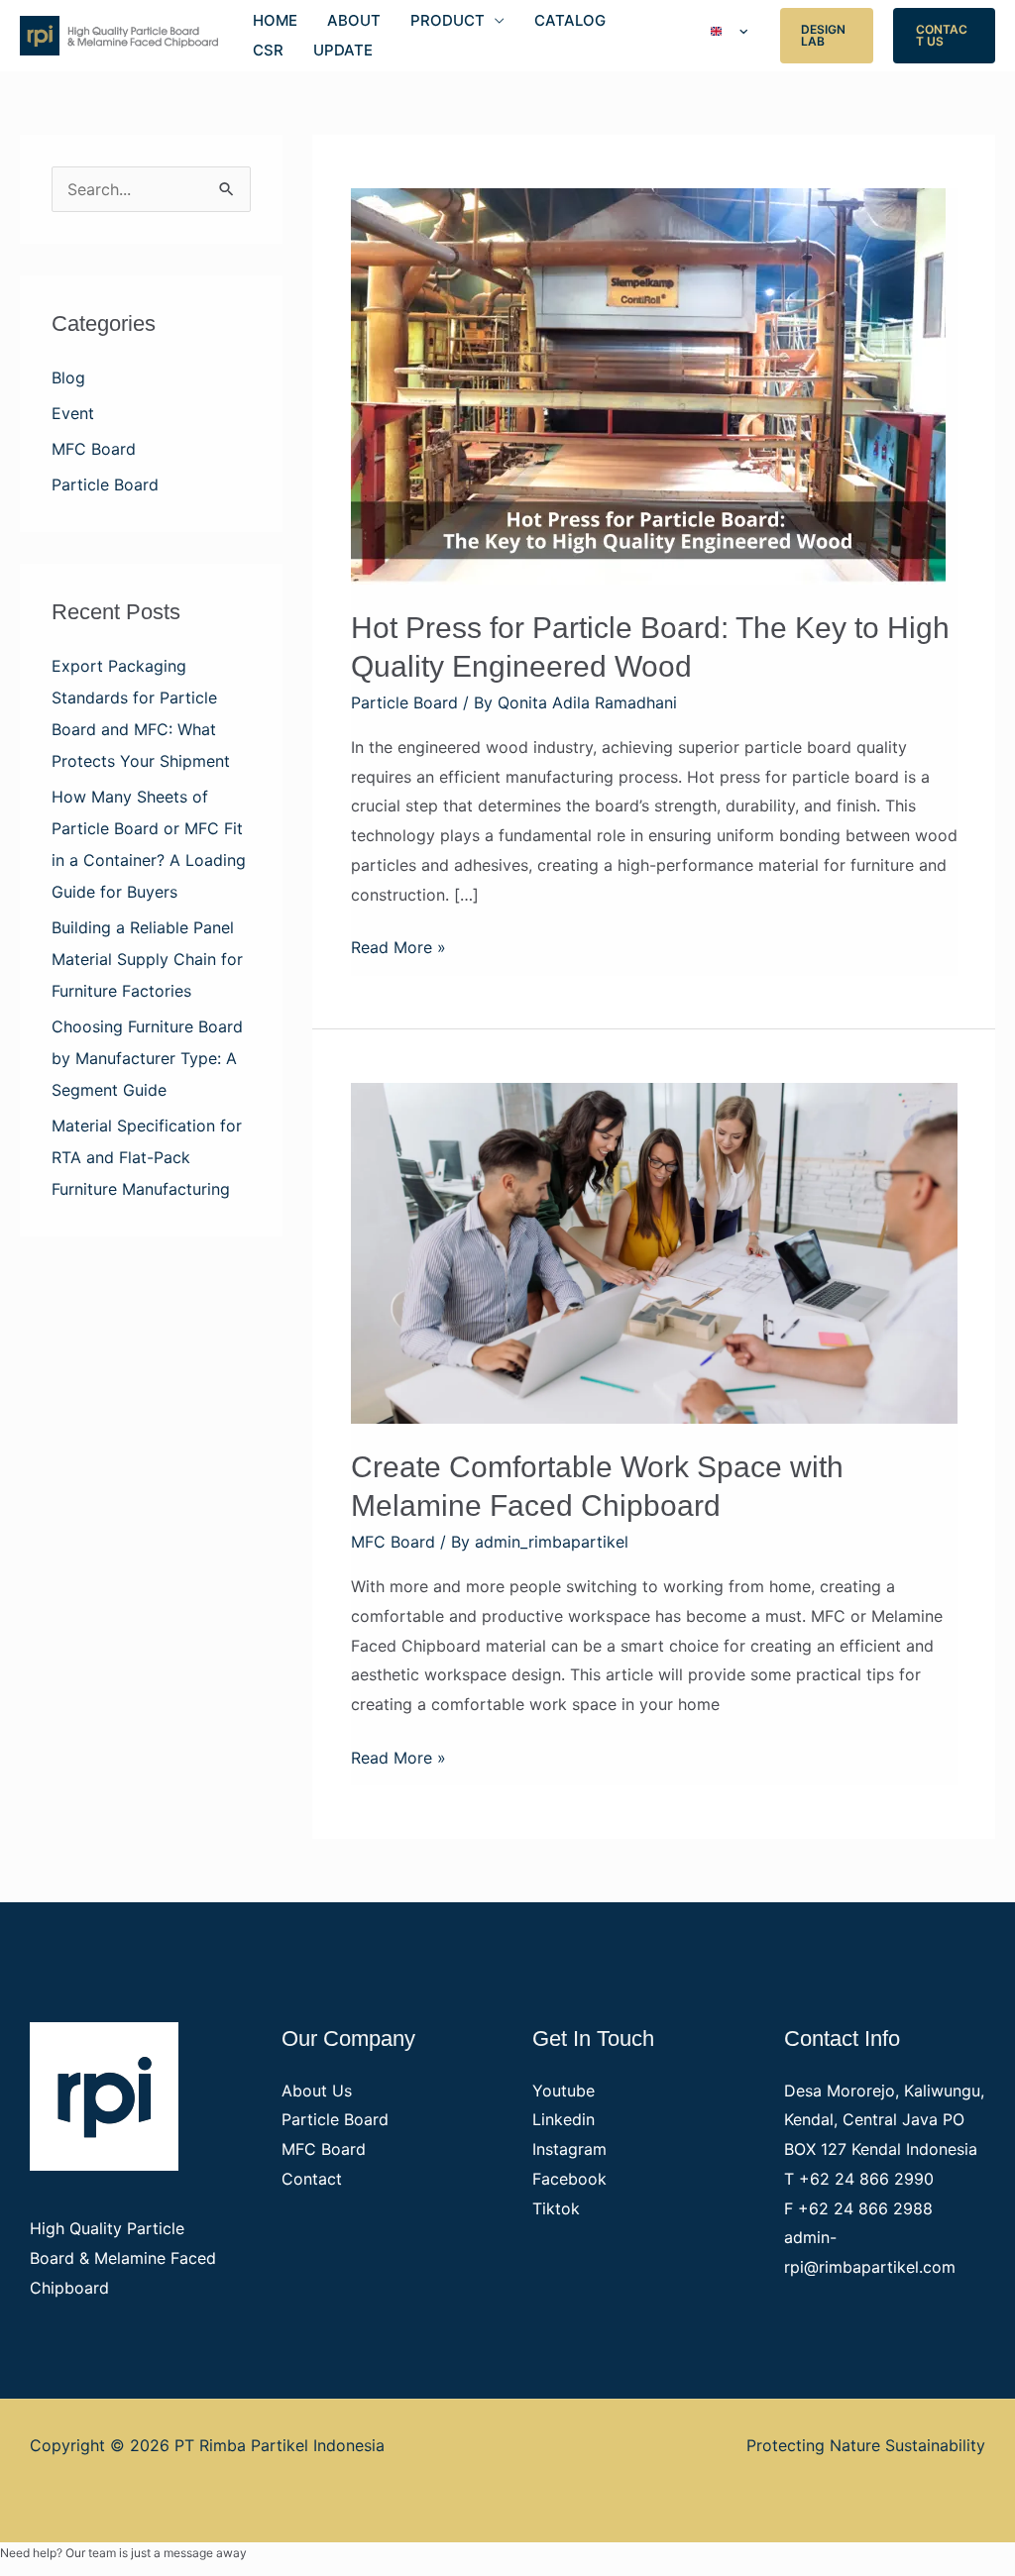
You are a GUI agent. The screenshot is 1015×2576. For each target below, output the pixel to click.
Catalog (570, 20)
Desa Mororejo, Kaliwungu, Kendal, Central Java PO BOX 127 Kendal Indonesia (884, 2120)
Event (73, 413)
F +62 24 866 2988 (858, 2208)
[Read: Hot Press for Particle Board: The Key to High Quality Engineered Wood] (648, 384)
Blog (68, 377)
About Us (317, 2091)
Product (448, 20)
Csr (268, 50)
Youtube (564, 2091)
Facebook (569, 2179)
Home (275, 20)
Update (343, 50)
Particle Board (105, 484)
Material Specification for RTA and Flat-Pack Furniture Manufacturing (147, 1157)
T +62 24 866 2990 (859, 2179)
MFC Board (94, 449)
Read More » (398, 945)
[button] (827, 36)
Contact (312, 2179)
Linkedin (564, 2119)
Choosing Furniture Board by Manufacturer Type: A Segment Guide (147, 1058)
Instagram (569, 2149)
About (354, 20)
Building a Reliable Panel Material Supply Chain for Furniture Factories (147, 959)
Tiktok (556, 2208)
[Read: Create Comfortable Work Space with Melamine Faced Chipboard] (654, 1251)
